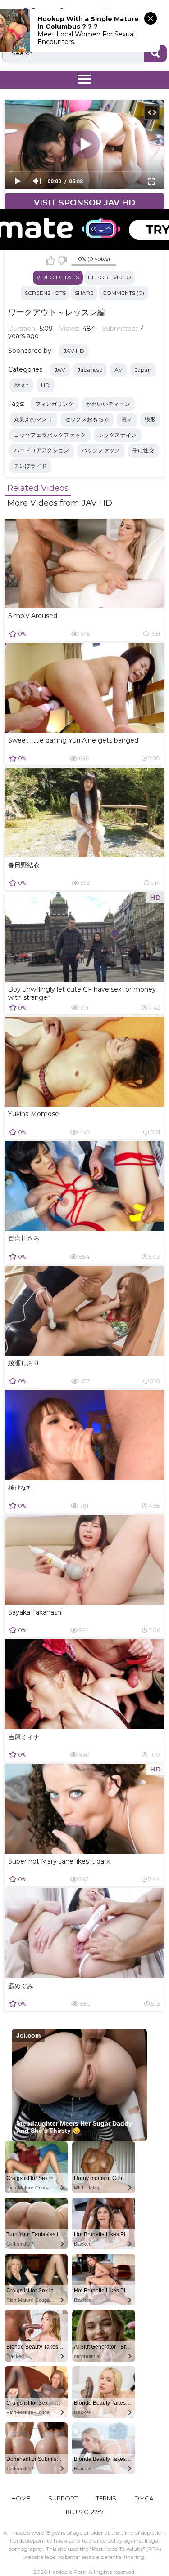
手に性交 (144, 450)
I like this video (50, 261)
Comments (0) (123, 293)
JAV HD (74, 351)
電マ (127, 419)
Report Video (110, 277)
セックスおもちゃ (87, 419)
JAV (60, 370)
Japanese (90, 370)
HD (46, 385)
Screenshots (45, 293)
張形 (150, 419)
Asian (22, 385)
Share (84, 293)
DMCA (144, 2498)
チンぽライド (31, 466)
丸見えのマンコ (33, 419)
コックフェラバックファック (50, 435)
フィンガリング (55, 404)
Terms (106, 2498)
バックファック (101, 450)
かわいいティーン (108, 404)
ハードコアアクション (42, 450)
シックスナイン (118, 435)
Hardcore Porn (68, 2572)
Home (21, 2498)
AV (119, 370)
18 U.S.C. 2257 (84, 2512)
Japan (143, 370)
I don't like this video (62, 261)
